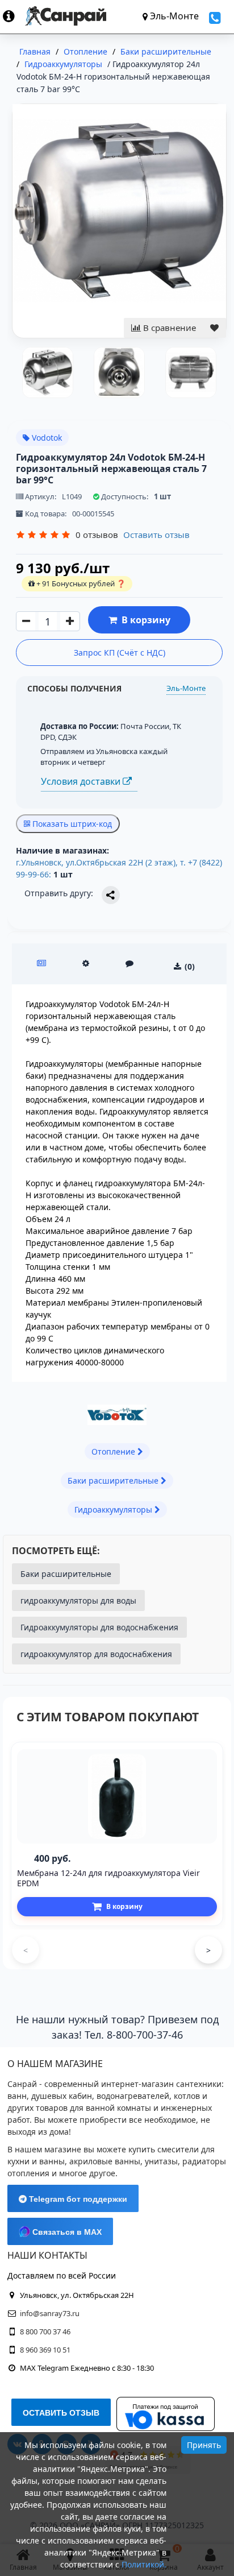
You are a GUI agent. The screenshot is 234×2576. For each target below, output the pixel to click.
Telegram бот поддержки (77, 2199)
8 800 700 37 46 (45, 2331)
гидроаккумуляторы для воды (78, 1600)
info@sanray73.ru (50, 2313)
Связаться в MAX (66, 2232)
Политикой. (144, 2564)
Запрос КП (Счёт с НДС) (120, 653)
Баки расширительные (66, 1574)
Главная (35, 51)
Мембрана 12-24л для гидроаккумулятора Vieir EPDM (108, 1878)
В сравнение (168, 328)
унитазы (161, 2161)
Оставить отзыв (156, 535)
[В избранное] (214, 328)
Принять (204, 2445)
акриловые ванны (105, 2161)
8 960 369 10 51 (45, 2350)
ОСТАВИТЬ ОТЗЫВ (61, 2413)
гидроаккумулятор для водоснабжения (96, 1654)
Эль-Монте (186, 688)
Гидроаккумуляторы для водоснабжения (99, 1627)
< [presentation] (26, 1950)
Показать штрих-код (71, 824)
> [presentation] (208, 1950)
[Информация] (14, 16)
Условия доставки (82, 781)
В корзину (144, 620)
